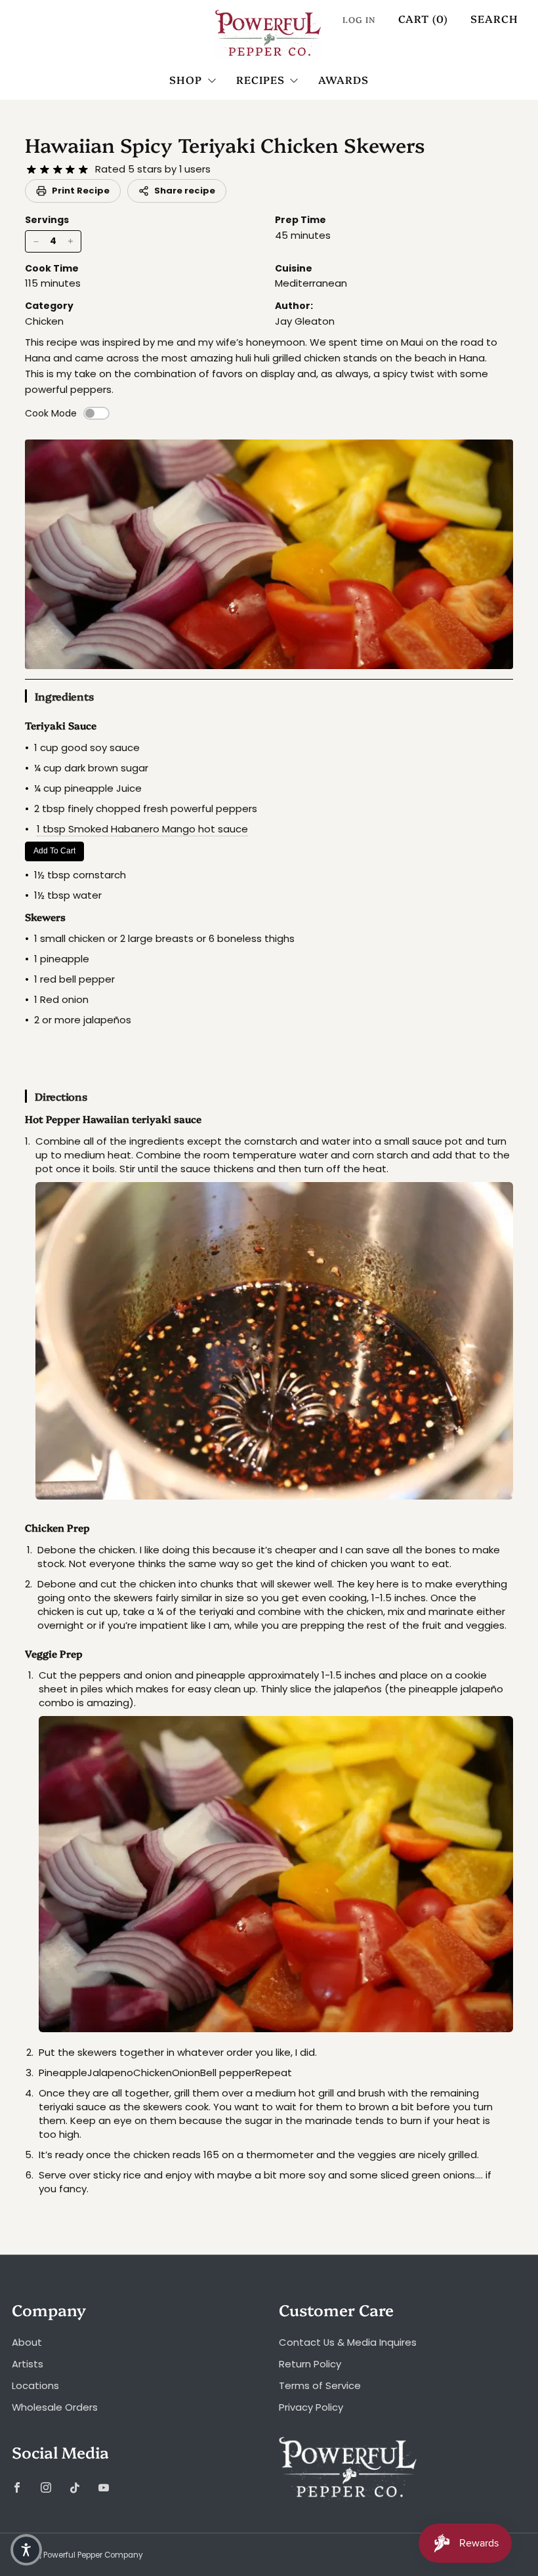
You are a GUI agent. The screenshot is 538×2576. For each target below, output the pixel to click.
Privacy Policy (311, 2407)
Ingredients (64, 696)
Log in (359, 19)
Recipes (260, 79)
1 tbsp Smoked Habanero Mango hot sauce (142, 829)
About (27, 2342)
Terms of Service (320, 2385)
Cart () (423, 18)
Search (494, 18)
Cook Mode (51, 413)
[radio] (31, 170)
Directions (61, 1096)
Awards (343, 79)
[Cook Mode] (96, 413)
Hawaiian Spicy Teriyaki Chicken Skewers (225, 144)
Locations (35, 2385)
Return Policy (310, 2364)
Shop (186, 79)
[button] (26, 2550)
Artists (28, 2364)
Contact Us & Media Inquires (348, 2342)
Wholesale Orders (55, 2407)
